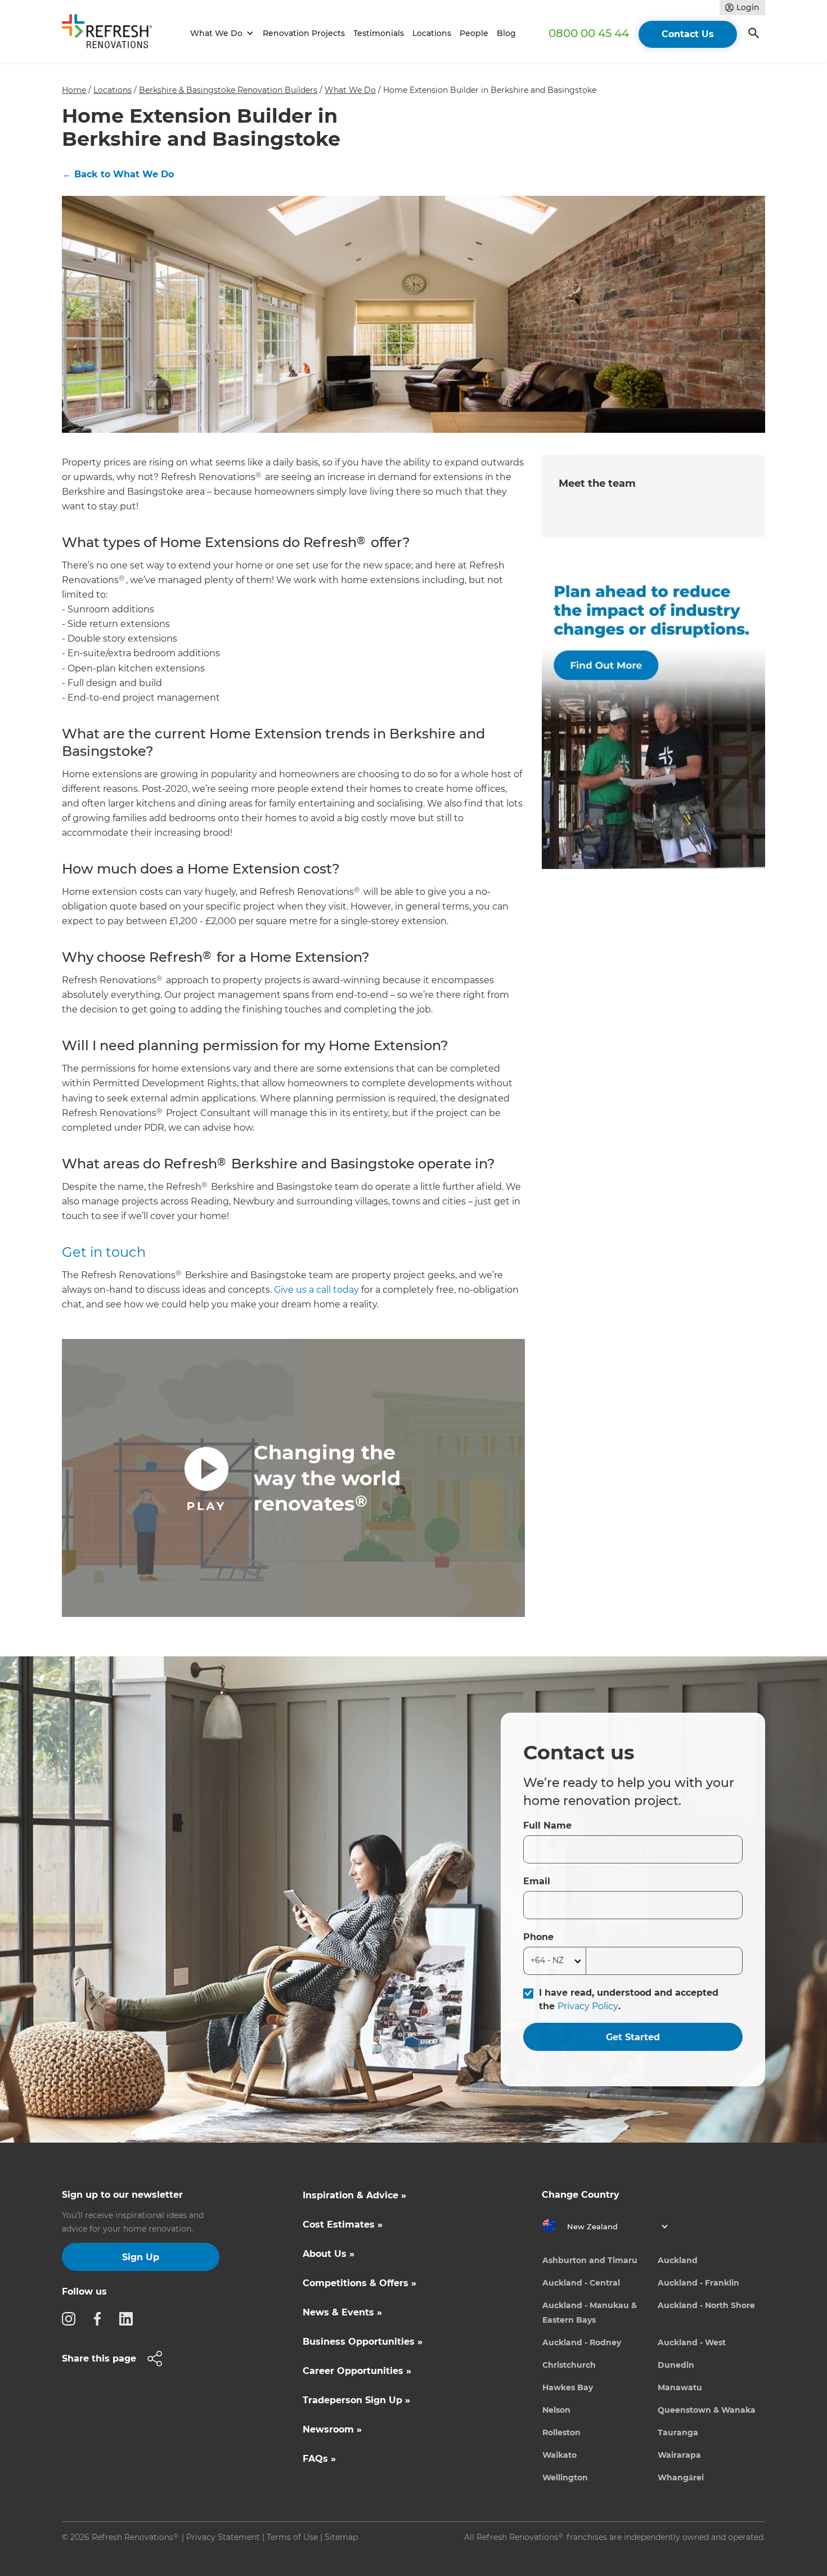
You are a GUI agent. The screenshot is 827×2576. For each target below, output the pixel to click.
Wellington (565, 2478)
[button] (220, 33)
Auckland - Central (581, 2283)
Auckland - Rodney (582, 2342)
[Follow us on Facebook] (101, 2318)
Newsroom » (332, 2429)
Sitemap (341, 2537)
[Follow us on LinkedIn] (129, 2318)
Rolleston (561, 2432)
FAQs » (319, 2459)
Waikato (559, 2455)
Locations (432, 33)
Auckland (678, 2260)
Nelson (556, 2410)
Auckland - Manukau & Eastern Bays (590, 2313)
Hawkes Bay (568, 2387)
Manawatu (680, 2387)
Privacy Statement (223, 2537)
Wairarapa (679, 2455)
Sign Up (141, 2257)
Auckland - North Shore (706, 2305)
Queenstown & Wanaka (707, 2410)
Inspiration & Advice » (354, 2195)
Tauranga (678, 2432)
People (474, 33)
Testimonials (379, 33)
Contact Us (688, 34)
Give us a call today (316, 1290)
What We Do (350, 90)
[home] (112, 33)
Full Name (547, 1825)
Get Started (633, 2037)
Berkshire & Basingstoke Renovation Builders (228, 90)
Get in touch (104, 1252)
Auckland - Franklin (698, 2283)
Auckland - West (692, 2342)
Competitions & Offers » (359, 2283)
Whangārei (681, 2478)
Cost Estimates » (343, 2225)
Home (74, 90)
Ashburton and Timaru (590, 2260)
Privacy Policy (588, 2006)
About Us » (329, 2254)
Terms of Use (292, 2537)
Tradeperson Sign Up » (356, 2400)
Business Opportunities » (363, 2342)
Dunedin (676, 2365)
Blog (506, 33)
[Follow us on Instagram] (72, 2318)
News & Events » (342, 2312)
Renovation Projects (304, 33)
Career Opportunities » (357, 2371)
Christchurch (569, 2365)
